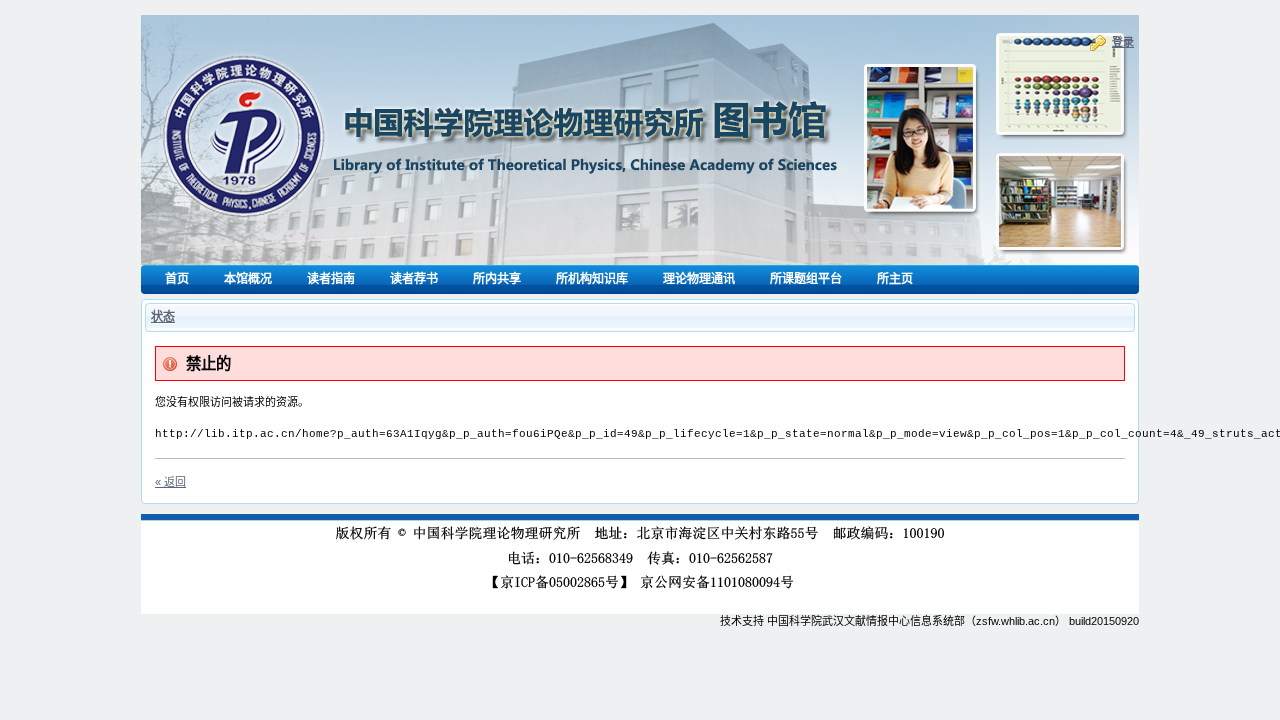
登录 (1123, 42)
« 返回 (170, 482)
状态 (163, 317)
